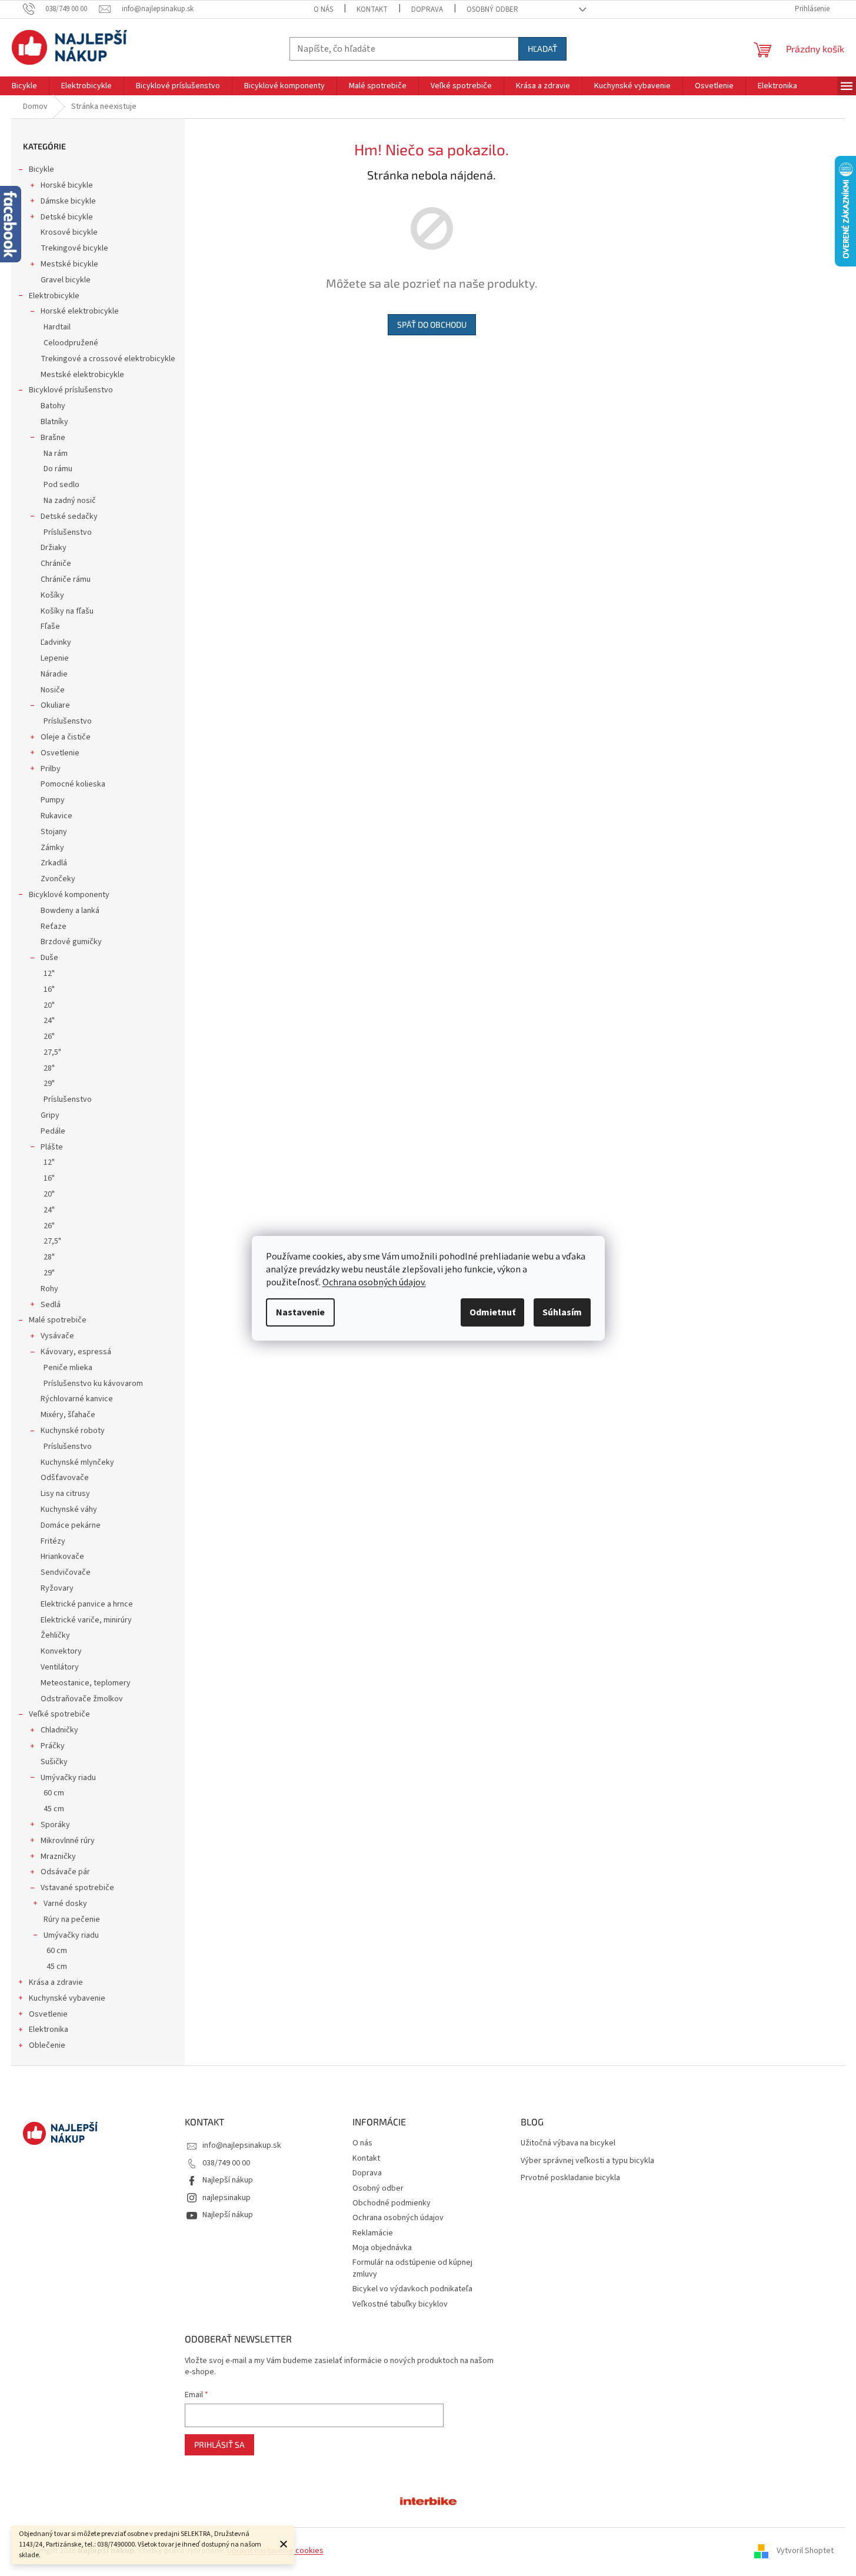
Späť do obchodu (432, 324)
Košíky (52, 595)
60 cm (54, 1793)
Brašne (53, 438)
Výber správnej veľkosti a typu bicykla (587, 2161)
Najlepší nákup (228, 2180)
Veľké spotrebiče (59, 1714)
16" (49, 989)
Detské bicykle (67, 217)
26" (49, 1037)
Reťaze (54, 927)
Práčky (53, 1746)
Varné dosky (65, 1904)
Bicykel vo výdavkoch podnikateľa (412, 2289)
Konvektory (61, 1651)
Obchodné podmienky (392, 2203)
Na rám (56, 454)
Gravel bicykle (66, 280)
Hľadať (542, 49)
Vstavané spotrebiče (77, 1888)
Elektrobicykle (54, 296)
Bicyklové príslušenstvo (71, 390)
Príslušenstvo (68, 532)
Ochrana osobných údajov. (374, 1282)
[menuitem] (24, 86)
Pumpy (53, 800)
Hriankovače (62, 1557)
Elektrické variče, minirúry (86, 1620)
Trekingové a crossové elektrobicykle (108, 359)
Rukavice (56, 816)
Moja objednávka (382, 2248)
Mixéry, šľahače (68, 1415)
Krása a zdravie (56, 1982)
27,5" (52, 1052)
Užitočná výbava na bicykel (568, 2143)
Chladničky (59, 1730)
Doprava (427, 9)
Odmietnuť (492, 1312)
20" (49, 1005)
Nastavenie (300, 1312)
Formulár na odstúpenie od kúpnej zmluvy (412, 2268)
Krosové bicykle (69, 232)
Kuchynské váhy (69, 1509)
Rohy (49, 1289)
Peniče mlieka (68, 1368)
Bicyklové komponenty (69, 895)
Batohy (53, 406)
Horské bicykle (67, 185)
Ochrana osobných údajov (398, 2218)
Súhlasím (562, 1312)
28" (49, 1068)
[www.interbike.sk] (428, 2500)
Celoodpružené (71, 343)
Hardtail (57, 327)
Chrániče (56, 564)
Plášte (52, 1147)
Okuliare (55, 705)
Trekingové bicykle (74, 248)
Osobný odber (492, 9)
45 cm (54, 1809)
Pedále (53, 1131)
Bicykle (41, 169)
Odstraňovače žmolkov (82, 1699)
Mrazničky (58, 1857)
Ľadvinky (56, 642)
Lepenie (55, 658)
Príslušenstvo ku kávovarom (93, 1384)
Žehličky (55, 1635)
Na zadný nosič (70, 501)
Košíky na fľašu (67, 611)
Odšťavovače (65, 1478)
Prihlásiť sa (219, 2445)
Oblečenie (47, 2045)
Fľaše (50, 626)
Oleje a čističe (66, 737)
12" (49, 974)
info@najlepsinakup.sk (242, 2145)
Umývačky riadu (68, 1778)
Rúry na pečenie (72, 1919)
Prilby (51, 769)
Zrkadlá (54, 863)
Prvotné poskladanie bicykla (570, 2178)
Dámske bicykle (68, 201)
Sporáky (55, 1825)
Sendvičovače (66, 1572)
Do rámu (58, 469)
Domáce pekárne (71, 1525)
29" (49, 1084)
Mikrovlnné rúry (68, 1841)
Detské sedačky (69, 516)
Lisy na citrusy (65, 1494)
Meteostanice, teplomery (86, 1683)
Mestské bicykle (69, 264)
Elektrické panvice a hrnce (87, 1604)
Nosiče (53, 690)
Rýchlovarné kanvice (77, 1399)
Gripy (50, 1115)
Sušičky (54, 1762)
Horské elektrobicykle (80, 311)
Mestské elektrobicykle (82, 375)
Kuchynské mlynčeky (77, 1462)
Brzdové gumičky (71, 942)
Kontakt (372, 9)
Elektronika (49, 2030)
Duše (49, 958)
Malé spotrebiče (58, 1320)
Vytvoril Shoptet (805, 2551)
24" (49, 1021)
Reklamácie (373, 2233)
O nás (323, 9)
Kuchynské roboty (73, 1431)
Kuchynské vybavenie (67, 1998)
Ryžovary (57, 1588)
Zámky (52, 848)
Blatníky (54, 422)
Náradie (54, 674)
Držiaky (54, 548)
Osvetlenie (60, 753)
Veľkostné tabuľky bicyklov (400, 2304)
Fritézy (53, 1541)
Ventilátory (60, 1667)
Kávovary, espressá (76, 1352)
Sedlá (51, 1305)
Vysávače (57, 1336)
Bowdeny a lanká (70, 911)
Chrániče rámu (66, 579)
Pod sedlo (61, 485)
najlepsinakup (227, 2198)
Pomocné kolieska (73, 784)
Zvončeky (58, 879)
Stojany (54, 832)
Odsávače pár (65, 1872)
